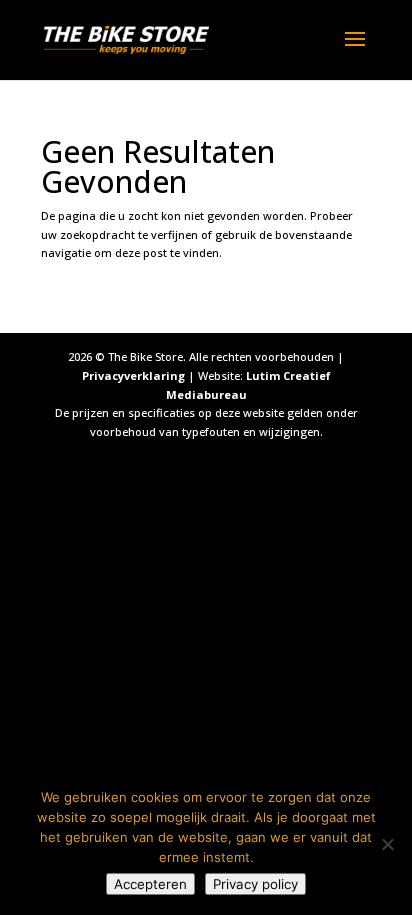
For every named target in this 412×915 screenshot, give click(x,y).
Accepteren (150, 884)
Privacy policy (255, 884)
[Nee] (387, 844)
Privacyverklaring (133, 375)
